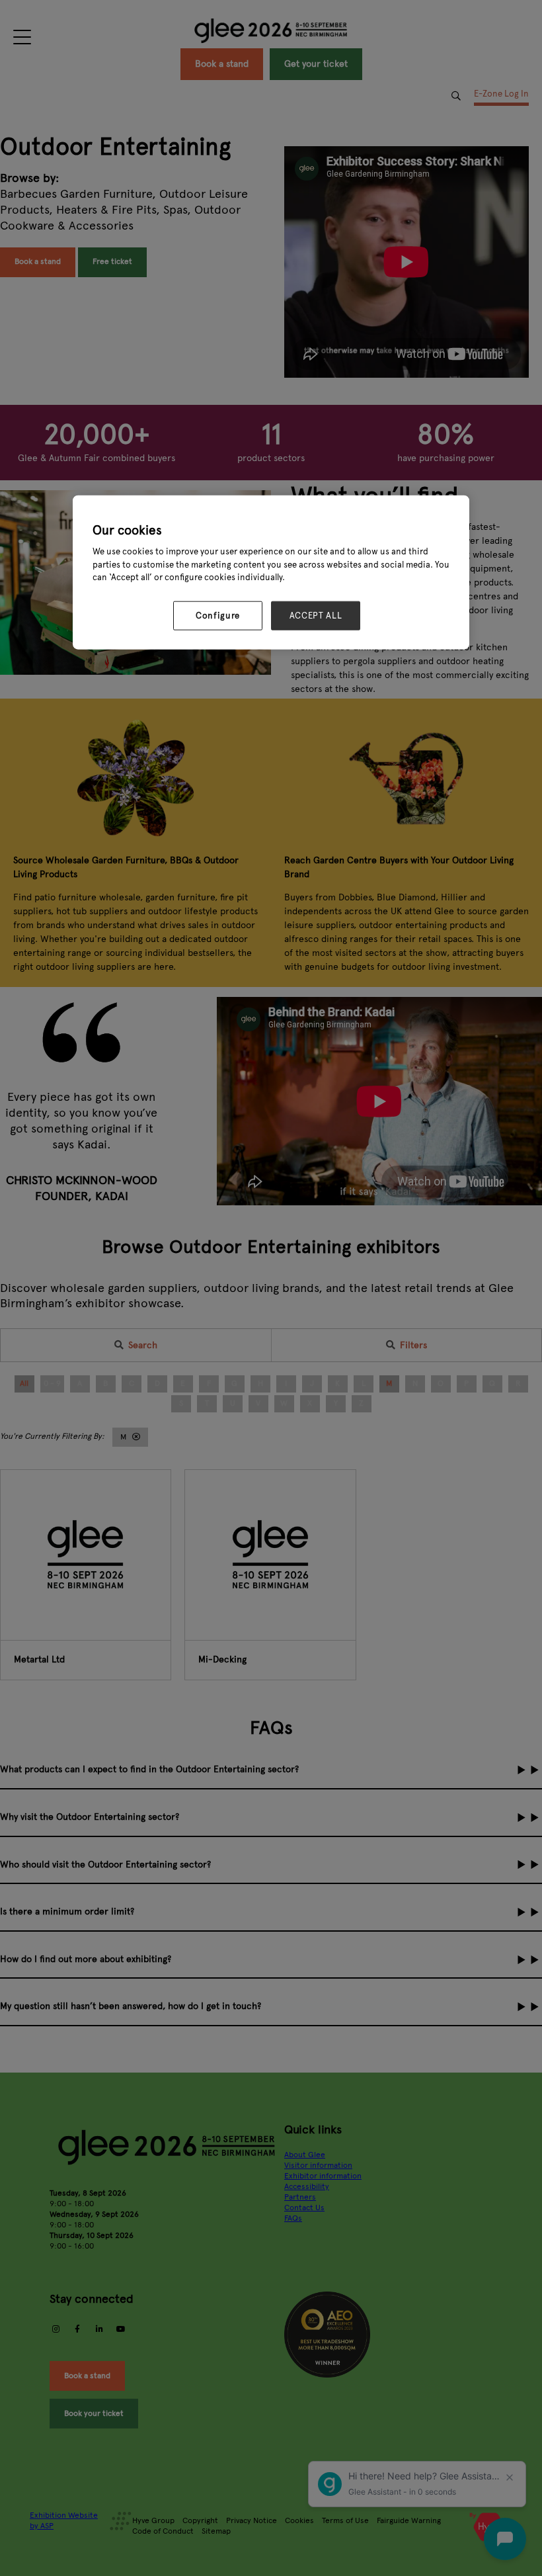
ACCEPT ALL (316, 616)
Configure (218, 616)
